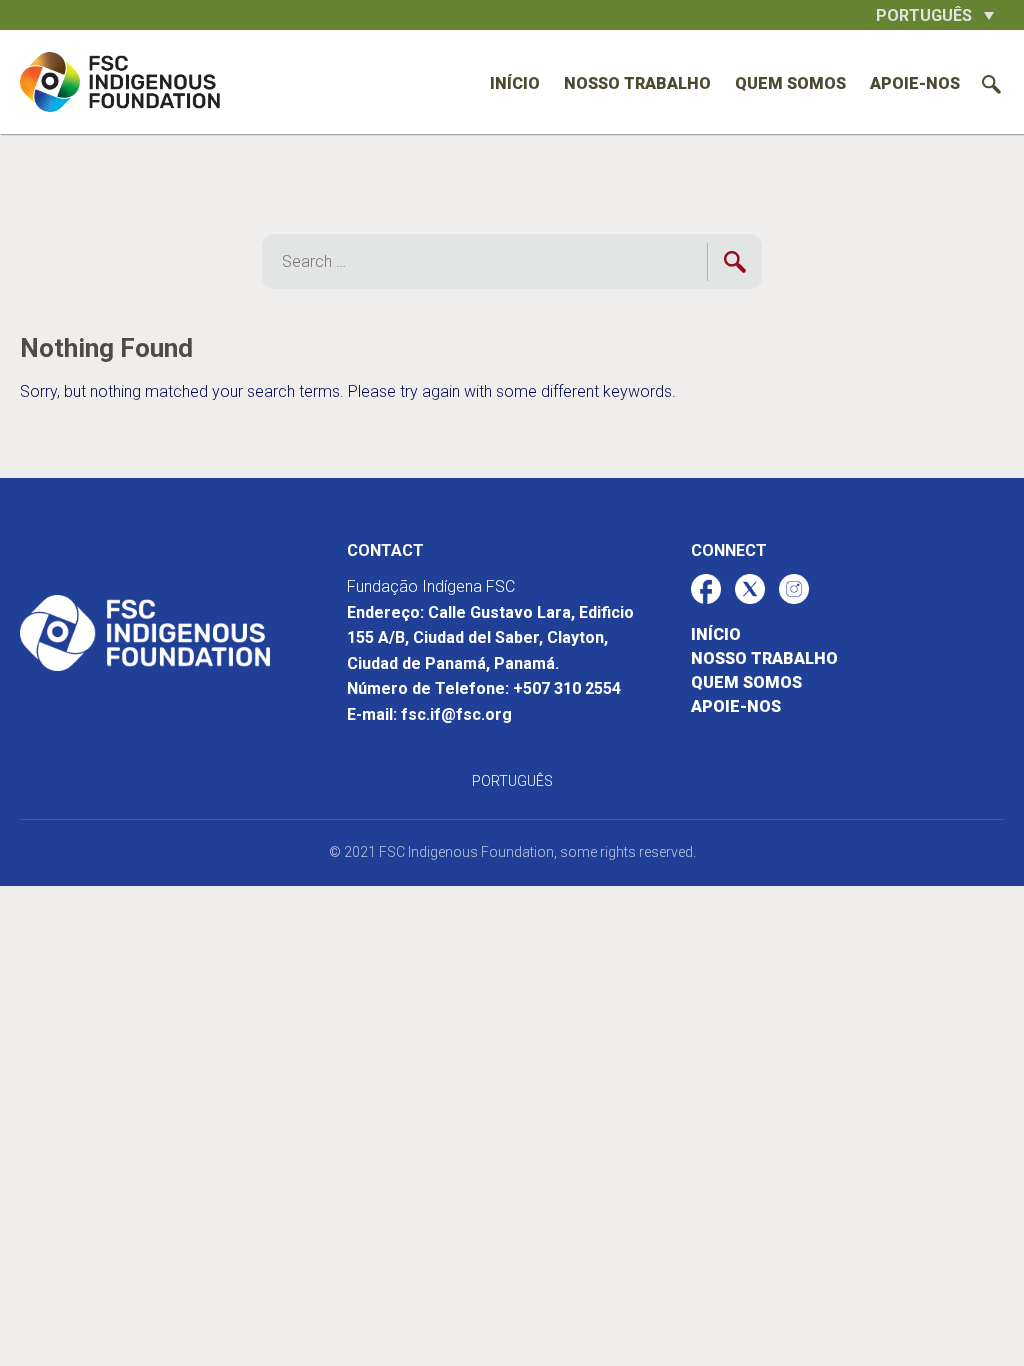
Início (515, 83)
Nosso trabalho (637, 83)
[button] (935, 15)
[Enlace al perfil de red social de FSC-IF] (706, 589)
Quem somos (790, 83)
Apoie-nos (915, 83)
